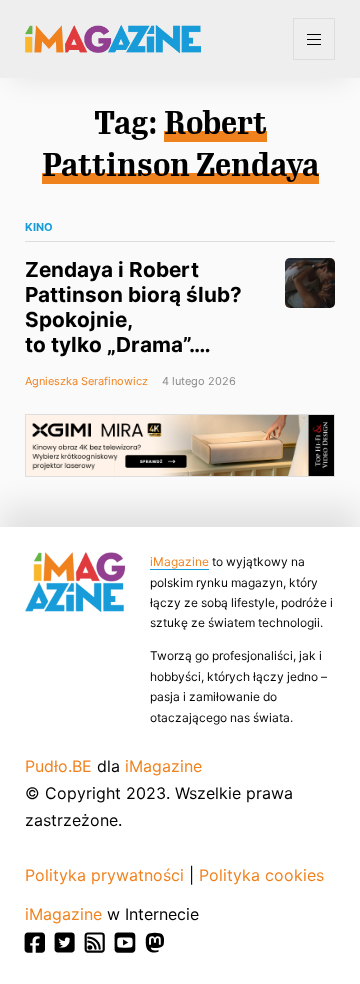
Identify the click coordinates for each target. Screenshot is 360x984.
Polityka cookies (261, 875)
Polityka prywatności (104, 875)
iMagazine (179, 561)
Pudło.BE (58, 766)
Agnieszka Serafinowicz (86, 381)
